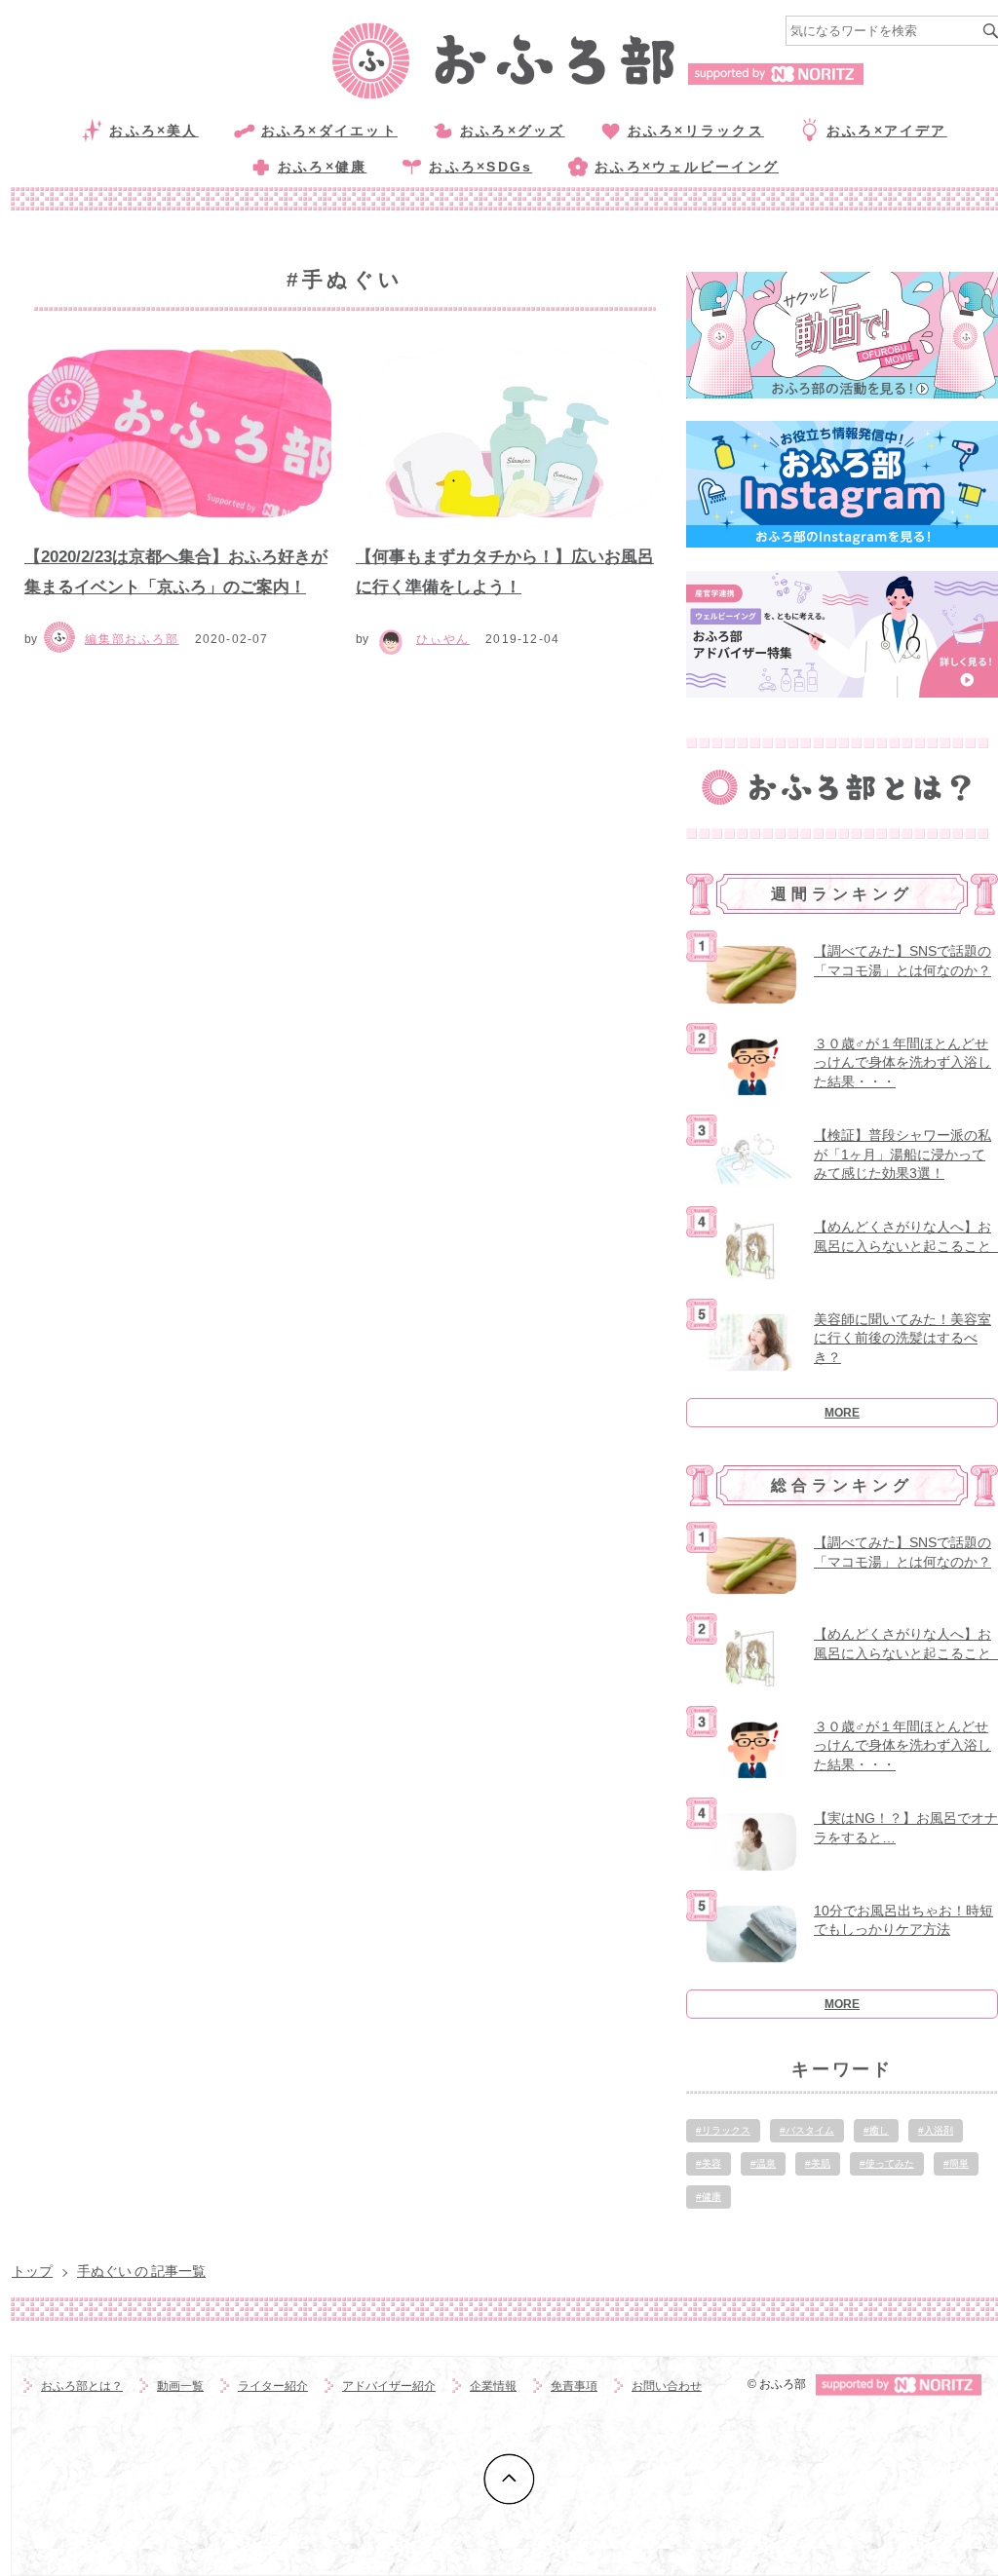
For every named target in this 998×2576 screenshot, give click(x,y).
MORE (842, 1413)
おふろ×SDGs (480, 167)
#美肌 (818, 2163)
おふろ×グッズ (513, 131)
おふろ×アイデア (887, 131)
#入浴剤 (936, 2130)
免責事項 (574, 2386)
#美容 (709, 2163)
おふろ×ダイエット (329, 131)
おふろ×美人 (154, 131)
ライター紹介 (273, 2386)
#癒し (876, 2130)
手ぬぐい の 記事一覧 (141, 2271)
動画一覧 (180, 2386)
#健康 (709, 2197)
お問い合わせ (667, 2386)
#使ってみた (887, 2163)
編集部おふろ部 (132, 639)
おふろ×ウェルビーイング (687, 167)
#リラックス (723, 2130)
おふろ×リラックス (696, 131)
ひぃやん (443, 639)
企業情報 (493, 2386)
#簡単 (956, 2163)
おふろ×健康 (322, 167)
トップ (32, 2271)
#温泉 (763, 2163)
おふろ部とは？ (82, 2386)
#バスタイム (807, 2130)
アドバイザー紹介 (389, 2386)
